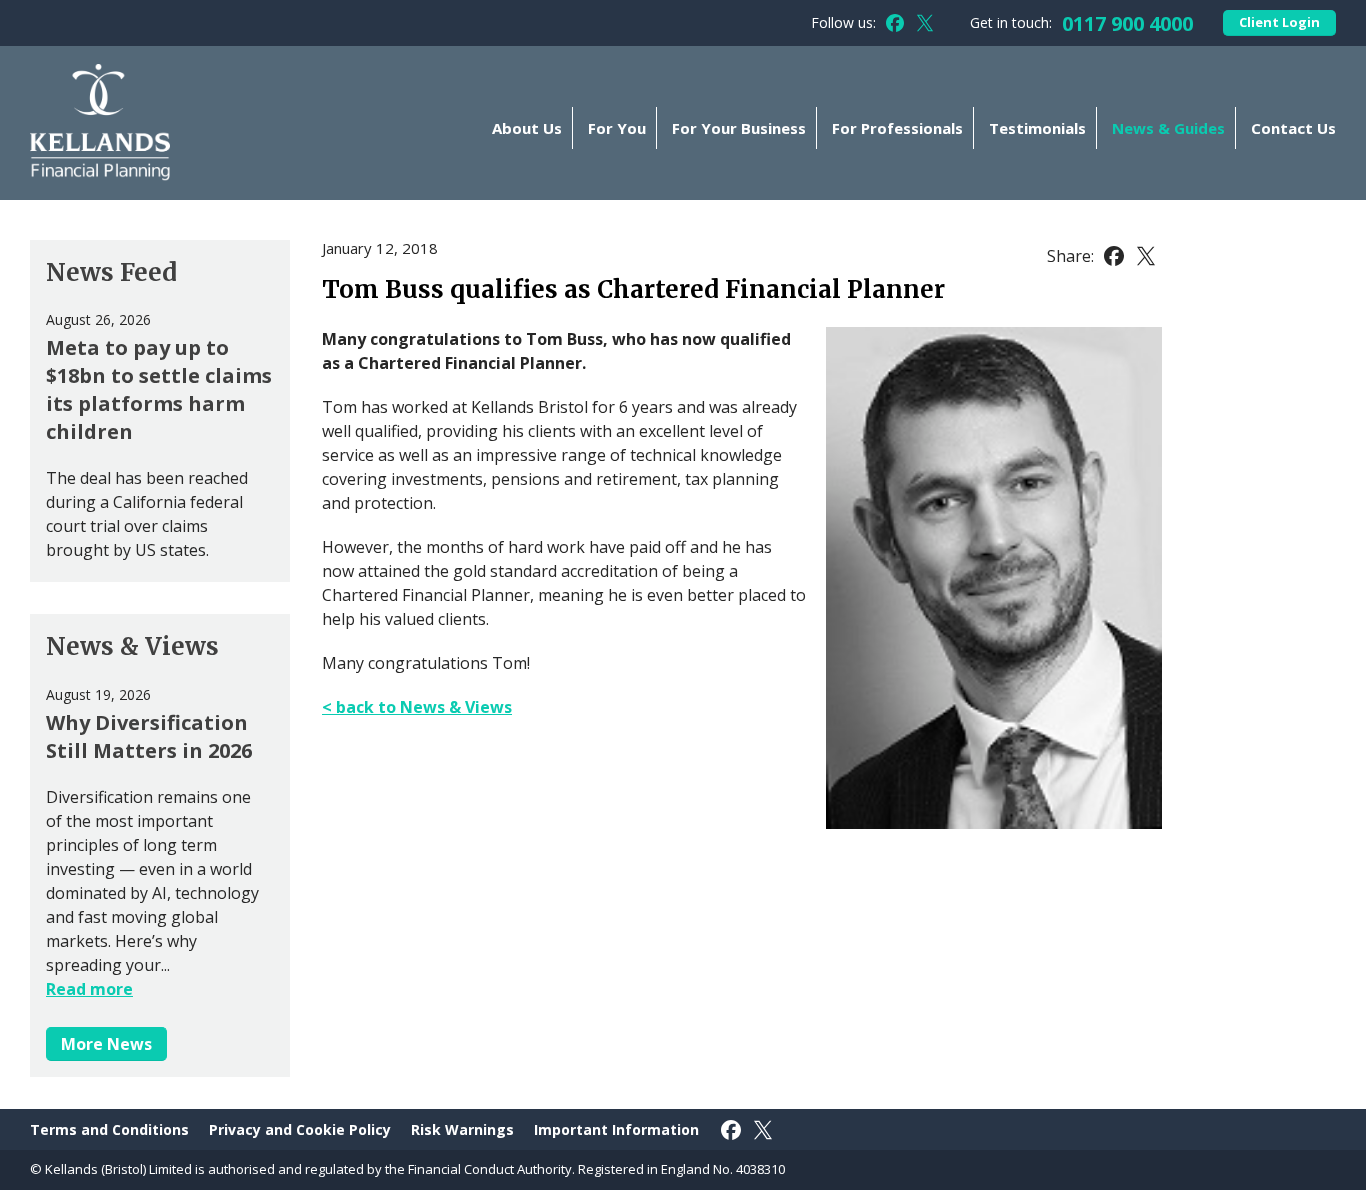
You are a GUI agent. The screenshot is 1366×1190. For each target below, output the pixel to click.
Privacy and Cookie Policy (300, 1129)
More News (106, 1044)
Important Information (616, 1129)
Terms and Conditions (109, 1129)
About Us (527, 128)
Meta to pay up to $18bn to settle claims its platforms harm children (159, 389)
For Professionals (897, 128)
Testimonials (1037, 128)
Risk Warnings (462, 1129)
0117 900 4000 (1127, 23)
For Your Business (739, 128)
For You (617, 128)
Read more (89, 989)
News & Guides (1168, 128)
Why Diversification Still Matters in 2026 (149, 736)
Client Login (1279, 22)
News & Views (132, 646)
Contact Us (1293, 128)
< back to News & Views (417, 707)
